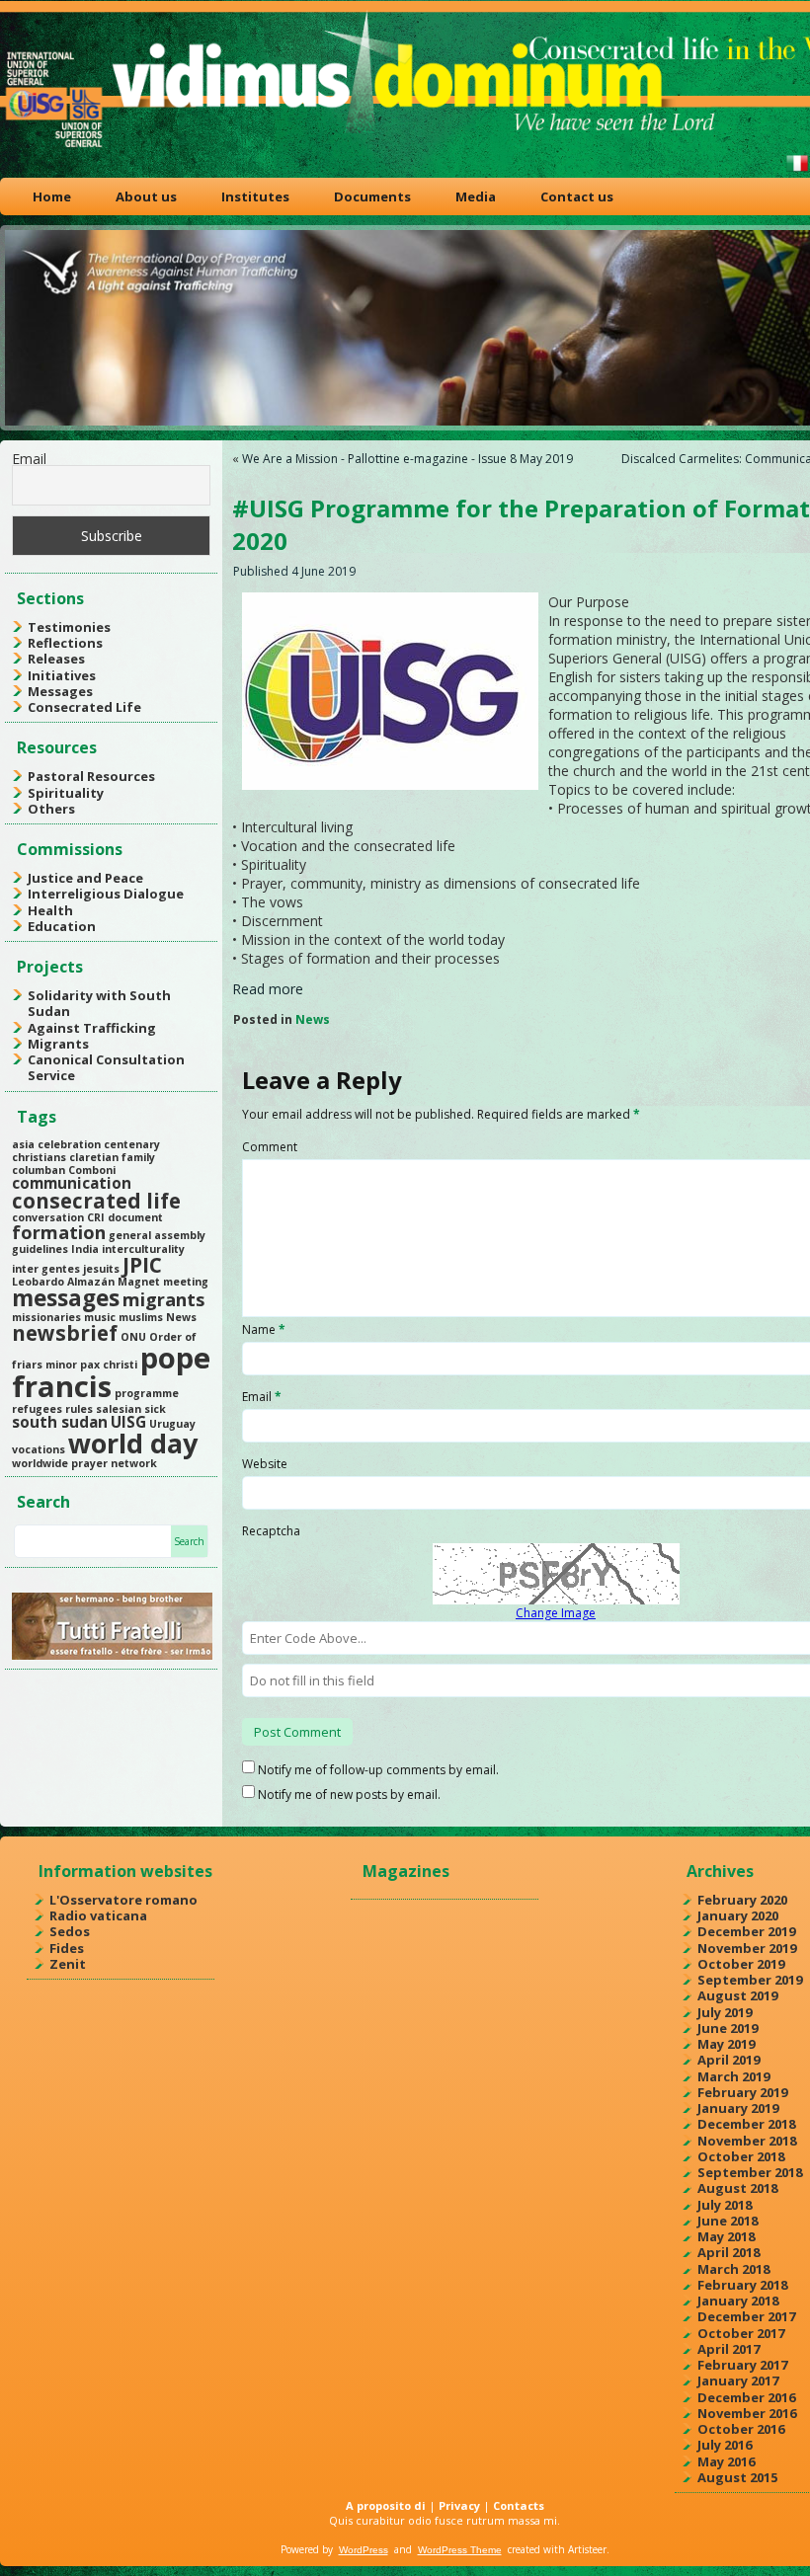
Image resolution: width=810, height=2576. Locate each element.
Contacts (519, 2505)
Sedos (70, 1931)
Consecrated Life (84, 707)
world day (133, 1443)
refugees (37, 1409)
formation (59, 1232)
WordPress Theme (460, 2550)
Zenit (68, 1964)
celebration (69, 1144)
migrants (163, 1299)
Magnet (139, 1282)
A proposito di (386, 2505)
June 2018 (728, 2221)
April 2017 (729, 2349)
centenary (132, 1144)
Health (50, 910)
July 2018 (725, 2205)
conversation (48, 1217)
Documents (372, 196)
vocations (39, 1449)
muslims (141, 1317)
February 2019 (742, 2092)
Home (52, 196)
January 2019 (738, 2108)
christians (39, 1157)
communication (72, 1183)
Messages (60, 691)
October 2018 (741, 2156)
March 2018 (733, 2269)
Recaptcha (271, 1531)
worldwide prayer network (84, 1463)
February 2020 (742, 1900)
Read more (268, 989)
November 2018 (747, 2141)
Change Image (556, 1613)
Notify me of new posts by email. (349, 1795)
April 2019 (729, 2060)
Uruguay (172, 1424)
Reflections (65, 643)
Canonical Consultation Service (106, 1067)
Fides (67, 1948)
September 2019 (750, 1980)
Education (62, 926)
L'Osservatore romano (123, 1900)
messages (66, 1298)
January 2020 (738, 1915)
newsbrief (65, 1333)
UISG (128, 1422)
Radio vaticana (98, 1915)
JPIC (142, 1265)
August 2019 (737, 1995)
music (100, 1317)
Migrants (58, 1044)
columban (39, 1170)
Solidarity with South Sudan (99, 1003)
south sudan (60, 1422)
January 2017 (738, 2381)
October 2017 (741, 2333)
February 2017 (742, 2365)
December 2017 (746, 2316)
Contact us (577, 196)
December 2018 (746, 2124)
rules (79, 1409)
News (181, 1317)
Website (265, 1464)
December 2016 (746, 2397)
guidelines (40, 1249)
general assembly (157, 1235)
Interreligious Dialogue (106, 894)
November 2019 (747, 1948)
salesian (119, 1409)
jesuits (101, 1269)
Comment (270, 1147)
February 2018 (742, 2285)
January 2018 (738, 2301)
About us (146, 196)
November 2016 (747, 2413)
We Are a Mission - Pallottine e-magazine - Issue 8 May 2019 (407, 459)
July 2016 (725, 2445)
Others (51, 809)
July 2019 (725, 2012)
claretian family (112, 1157)
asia (23, 1144)
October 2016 (741, 2429)
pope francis (111, 1372)
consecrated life (96, 1201)
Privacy (459, 2505)
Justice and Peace (85, 878)
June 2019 (728, 2028)
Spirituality (66, 793)
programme (147, 1393)
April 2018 (729, 2252)
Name (264, 1329)
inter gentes (46, 1269)
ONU (133, 1337)
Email (29, 459)
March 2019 (733, 2076)
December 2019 (746, 1931)
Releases (56, 659)
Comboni (92, 1170)
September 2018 (750, 2172)
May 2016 (726, 2461)
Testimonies (69, 627)
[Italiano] (797, 171)
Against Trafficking (92, 1028)
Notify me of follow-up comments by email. (378, 1770)
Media (476, 196)
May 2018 (726, 2236)
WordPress (364, 2550)
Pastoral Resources (91, 776)
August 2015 (737, 2477)
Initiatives (62, 675)
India (85, 1249)
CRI (96, 1217)
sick (155, 1409)
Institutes (255, 196)
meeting (186, 1282)
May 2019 (726, 2044)
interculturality (143, 1249)
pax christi (109, 1365)
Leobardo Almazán (63, 1282)
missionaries (46, 1317)
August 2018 (737, 2188)
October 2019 (741, 1964)
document (135, 1217)
